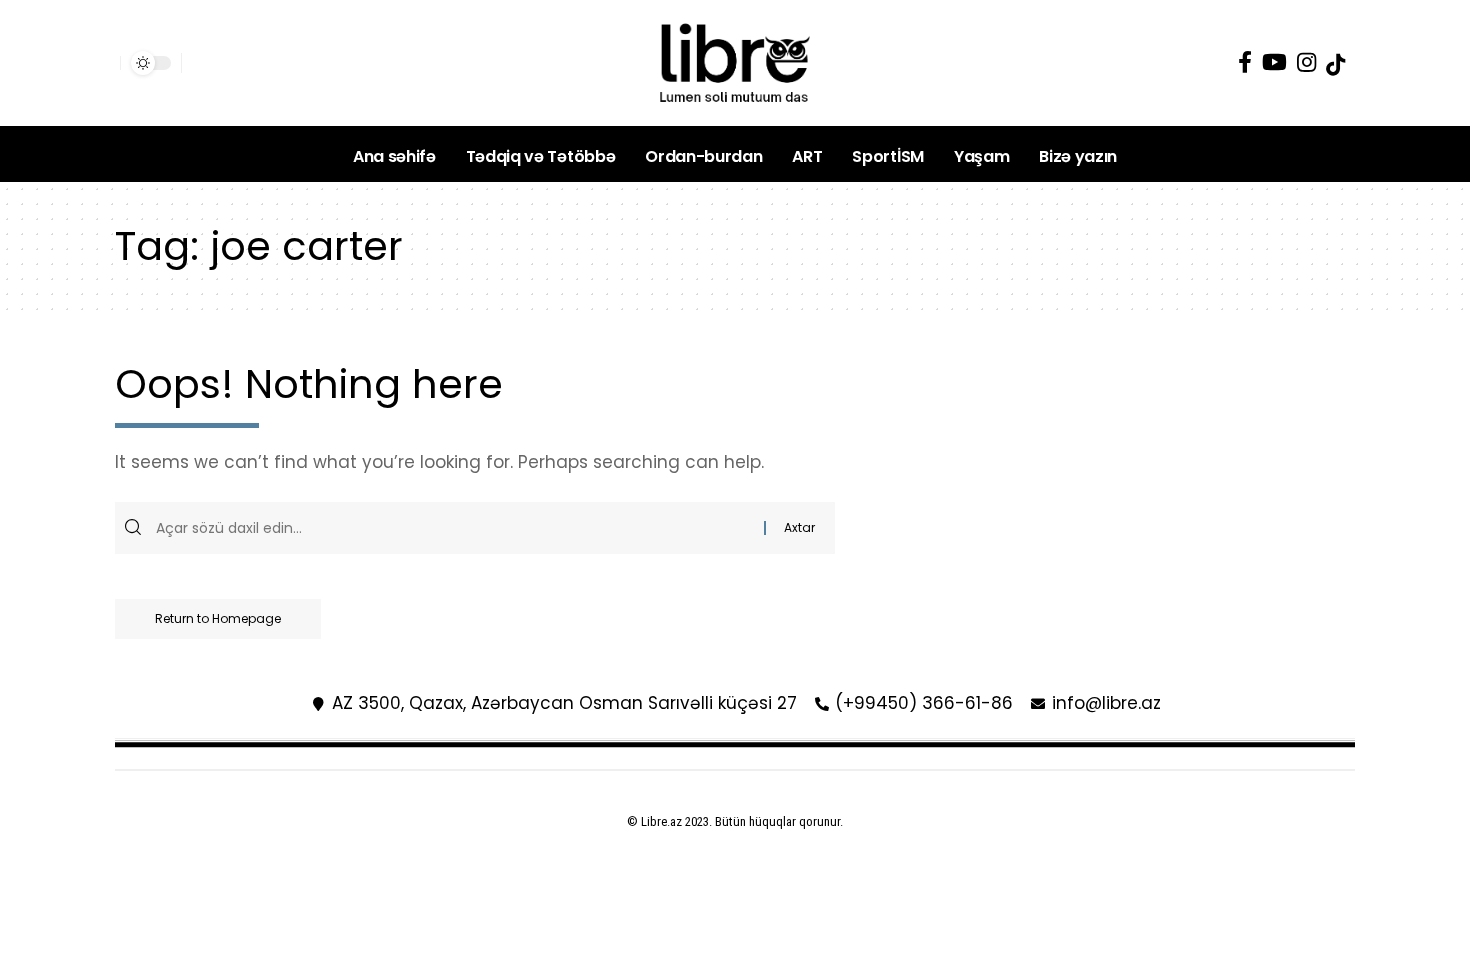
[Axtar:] (457, 528)
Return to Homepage (218, 618)
